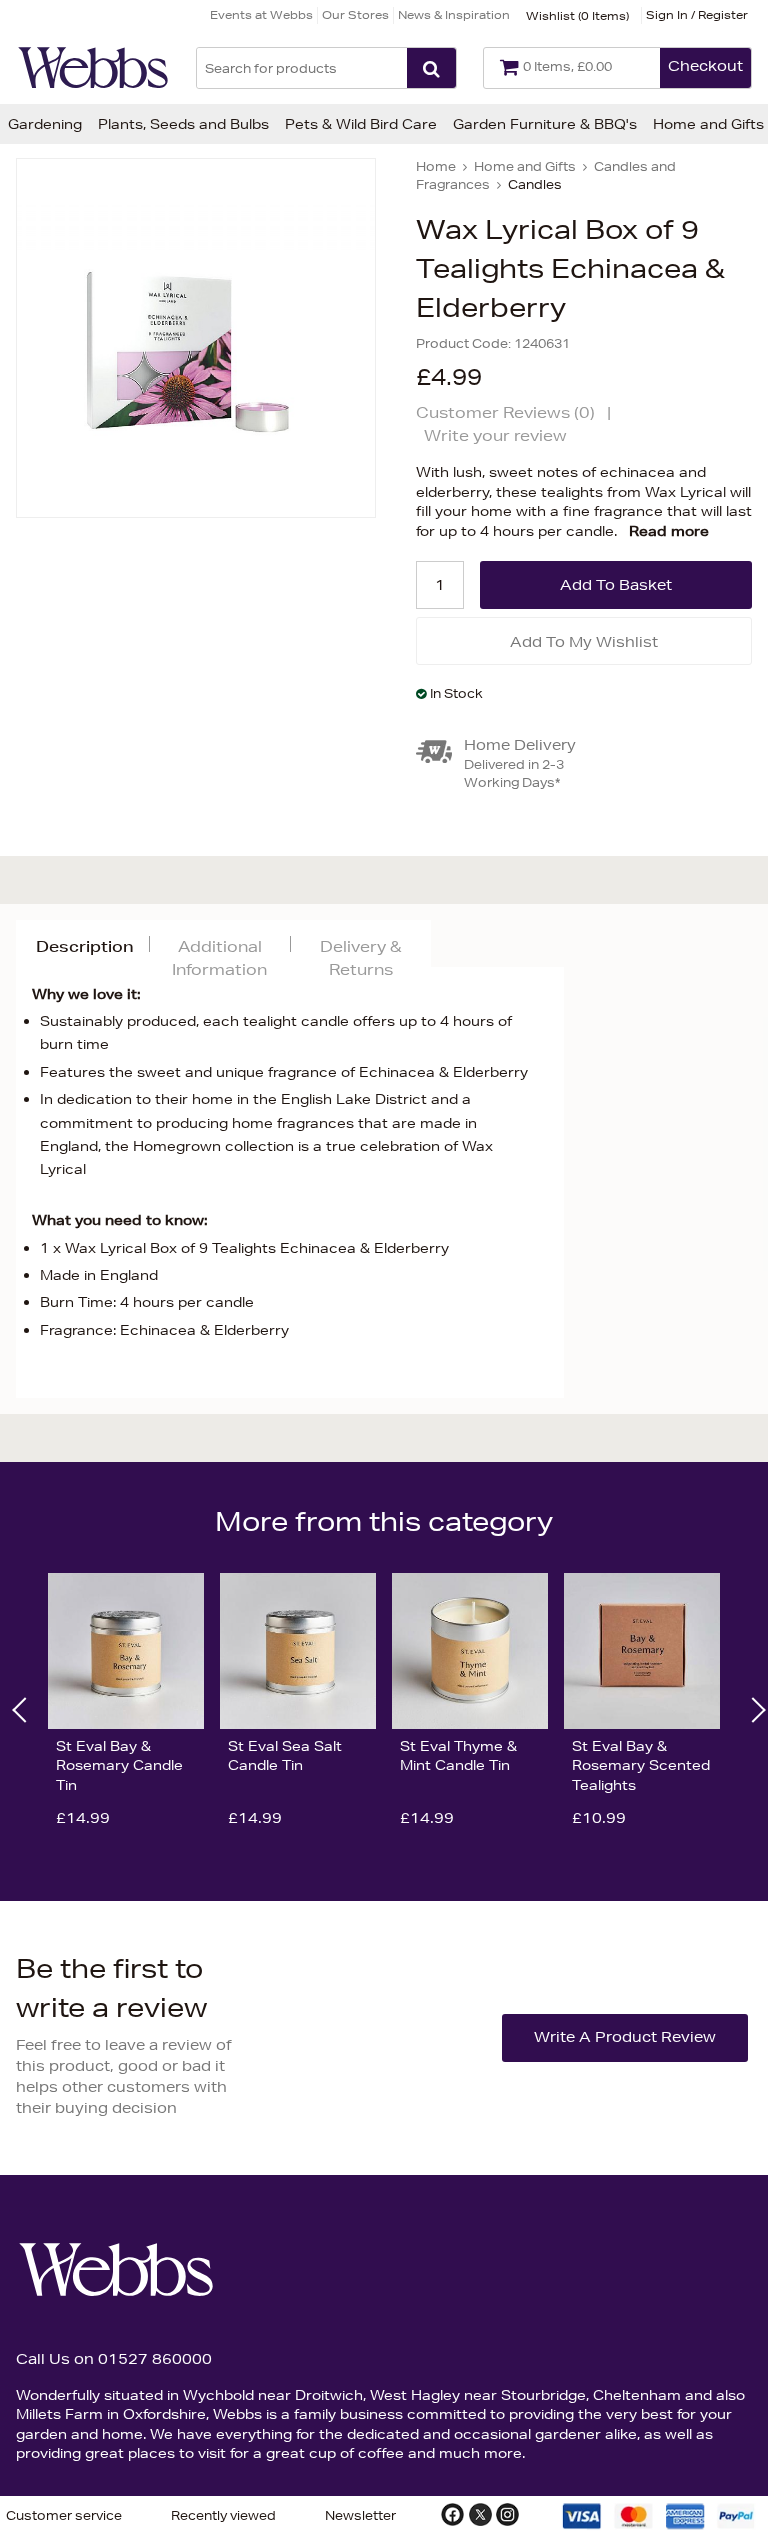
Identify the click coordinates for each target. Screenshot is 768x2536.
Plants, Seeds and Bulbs (183, 124)
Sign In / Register (697, 14)
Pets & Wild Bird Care (361, 124)
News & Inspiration (454, 14)
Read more (669, 531)
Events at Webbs (261, 14)
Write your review (495, 435)
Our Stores (355, 14)
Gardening (45, 124)
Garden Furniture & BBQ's (545, 124)
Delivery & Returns (360, 958)
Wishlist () (577, 15)
